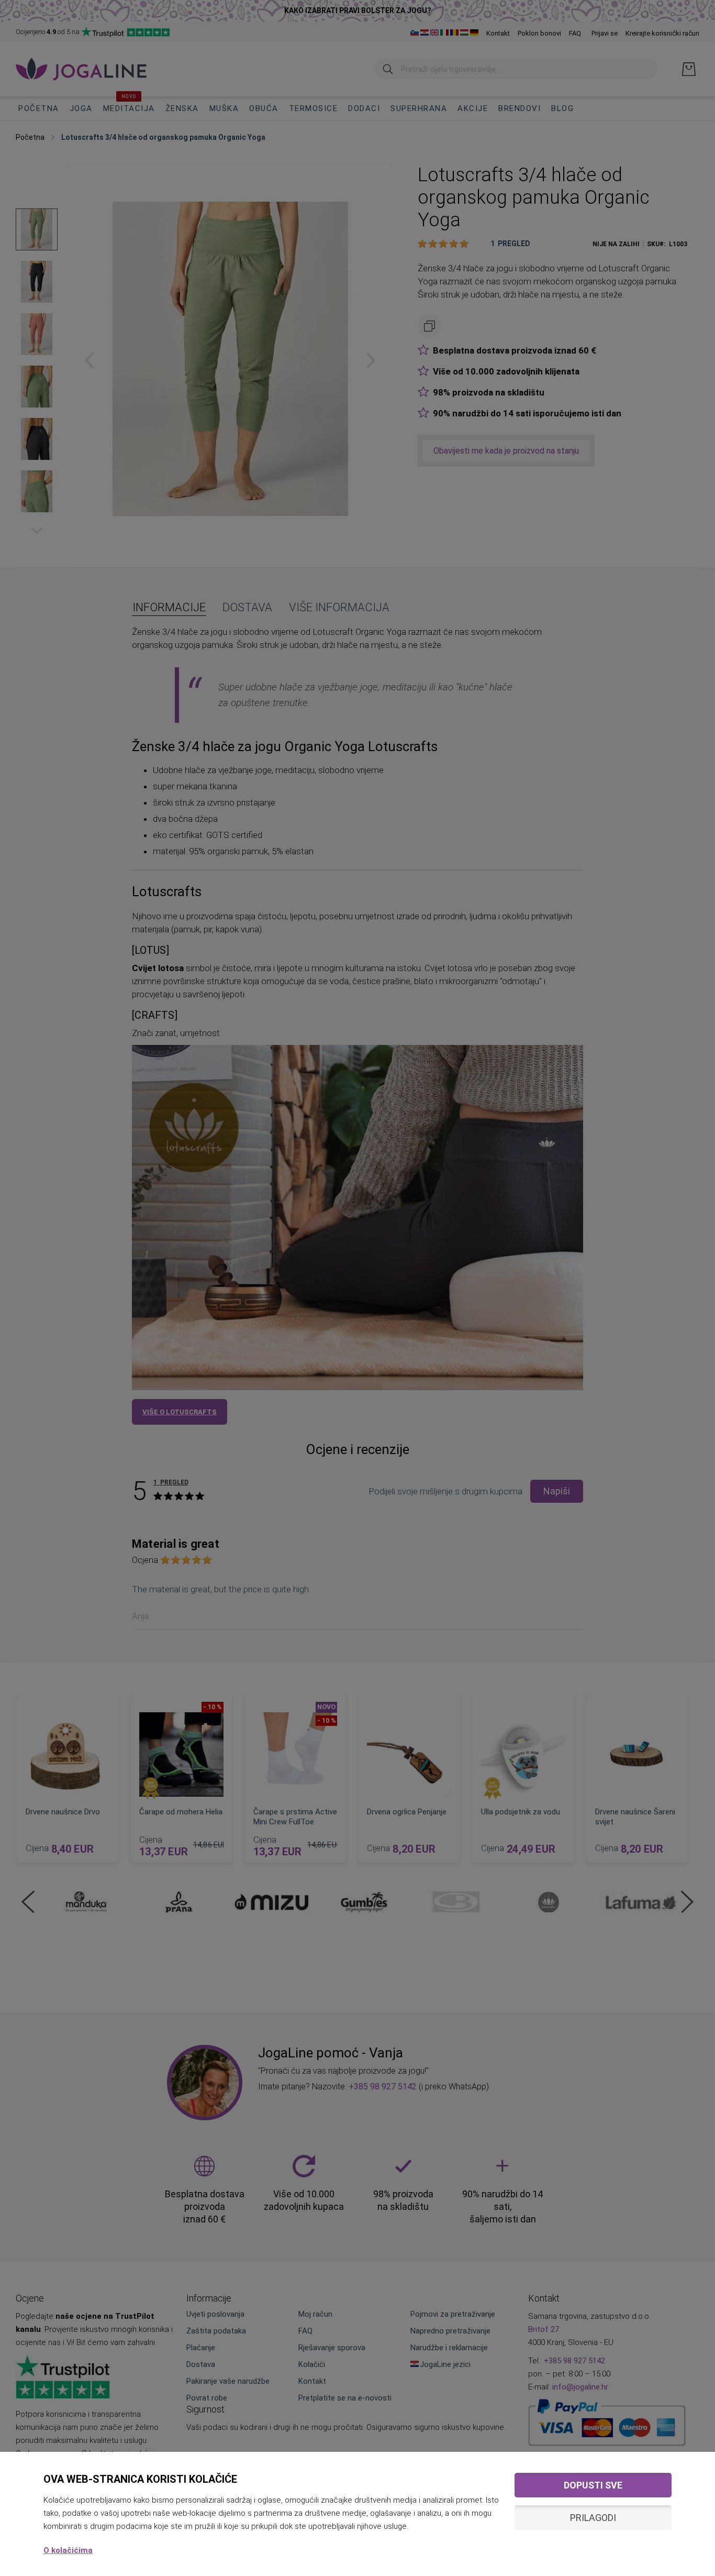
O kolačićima (68, 2550)
